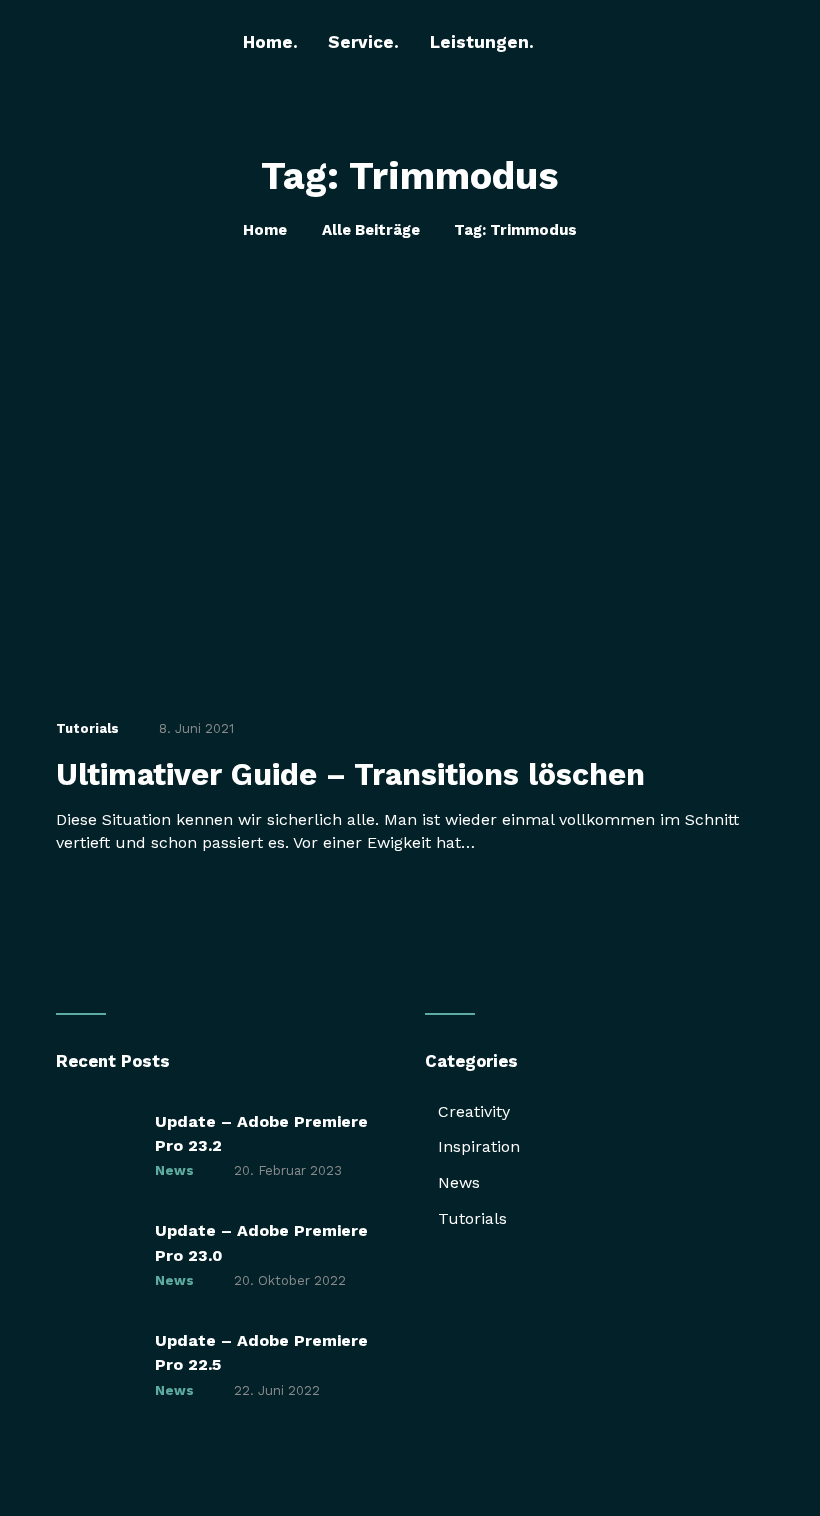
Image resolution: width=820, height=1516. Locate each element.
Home (265, 230)
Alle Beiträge (371, 230)
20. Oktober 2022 (290, 1280)
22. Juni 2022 (277, 1390)
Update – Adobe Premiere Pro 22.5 (261, 1352)
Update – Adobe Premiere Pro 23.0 (261, 1242)
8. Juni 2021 (196, 728)
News (174, 1170)
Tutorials (87, 728)
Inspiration (479, 1146)
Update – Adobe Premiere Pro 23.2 (261, 1133)
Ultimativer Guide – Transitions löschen (350, 775)
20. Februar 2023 (288, 1170)
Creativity (474, 1111)
